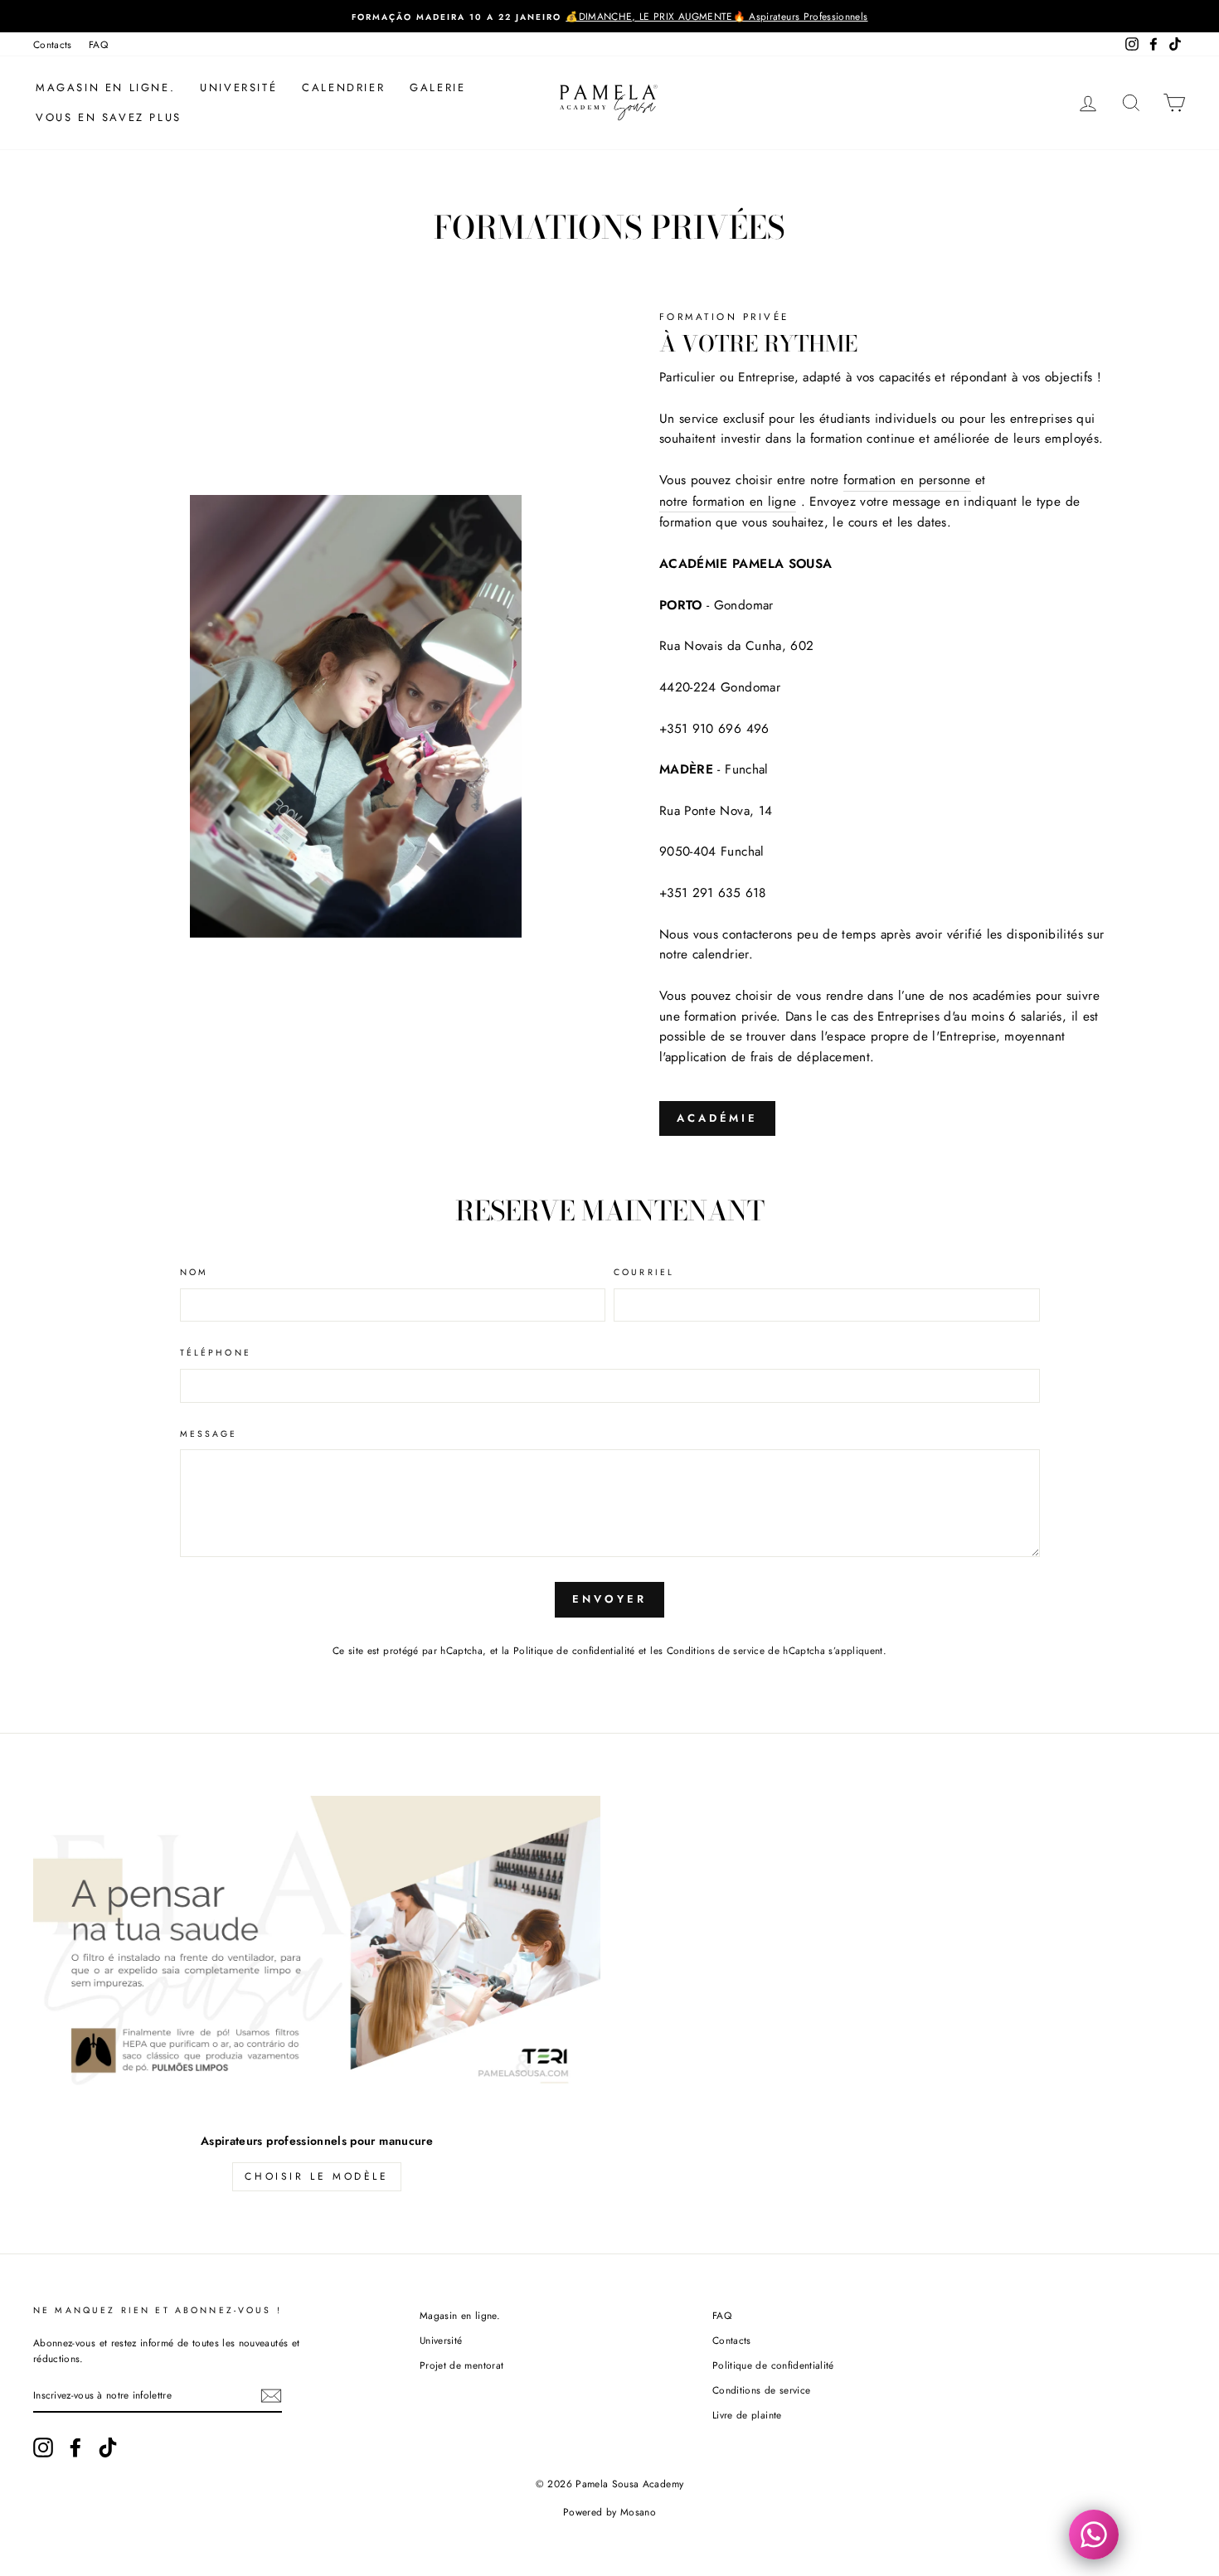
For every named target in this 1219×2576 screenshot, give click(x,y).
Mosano (638, 2512)
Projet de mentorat (461, 2365)
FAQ (98, 44)
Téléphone (216, 1353)
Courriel (644, 1272)
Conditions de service (716, 1650)
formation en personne (907, 480)
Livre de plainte (747, 2415)
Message (209, 1434)
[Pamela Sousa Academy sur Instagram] (43, 2447)
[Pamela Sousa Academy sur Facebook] (75, 2447)
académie (717, 1118)
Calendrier (343, 87)
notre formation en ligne (728, 502)
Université (238, 87)
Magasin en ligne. (105, 87)
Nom (194, 1272)
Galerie (437, 87)
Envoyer (609, 1599)
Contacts (53, 44)
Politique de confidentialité (574, 1650)
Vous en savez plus (109, 117)
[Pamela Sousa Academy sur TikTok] (108, 2447)
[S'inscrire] (271, 2396)
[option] (609, 16)
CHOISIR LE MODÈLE (316, 2176)
